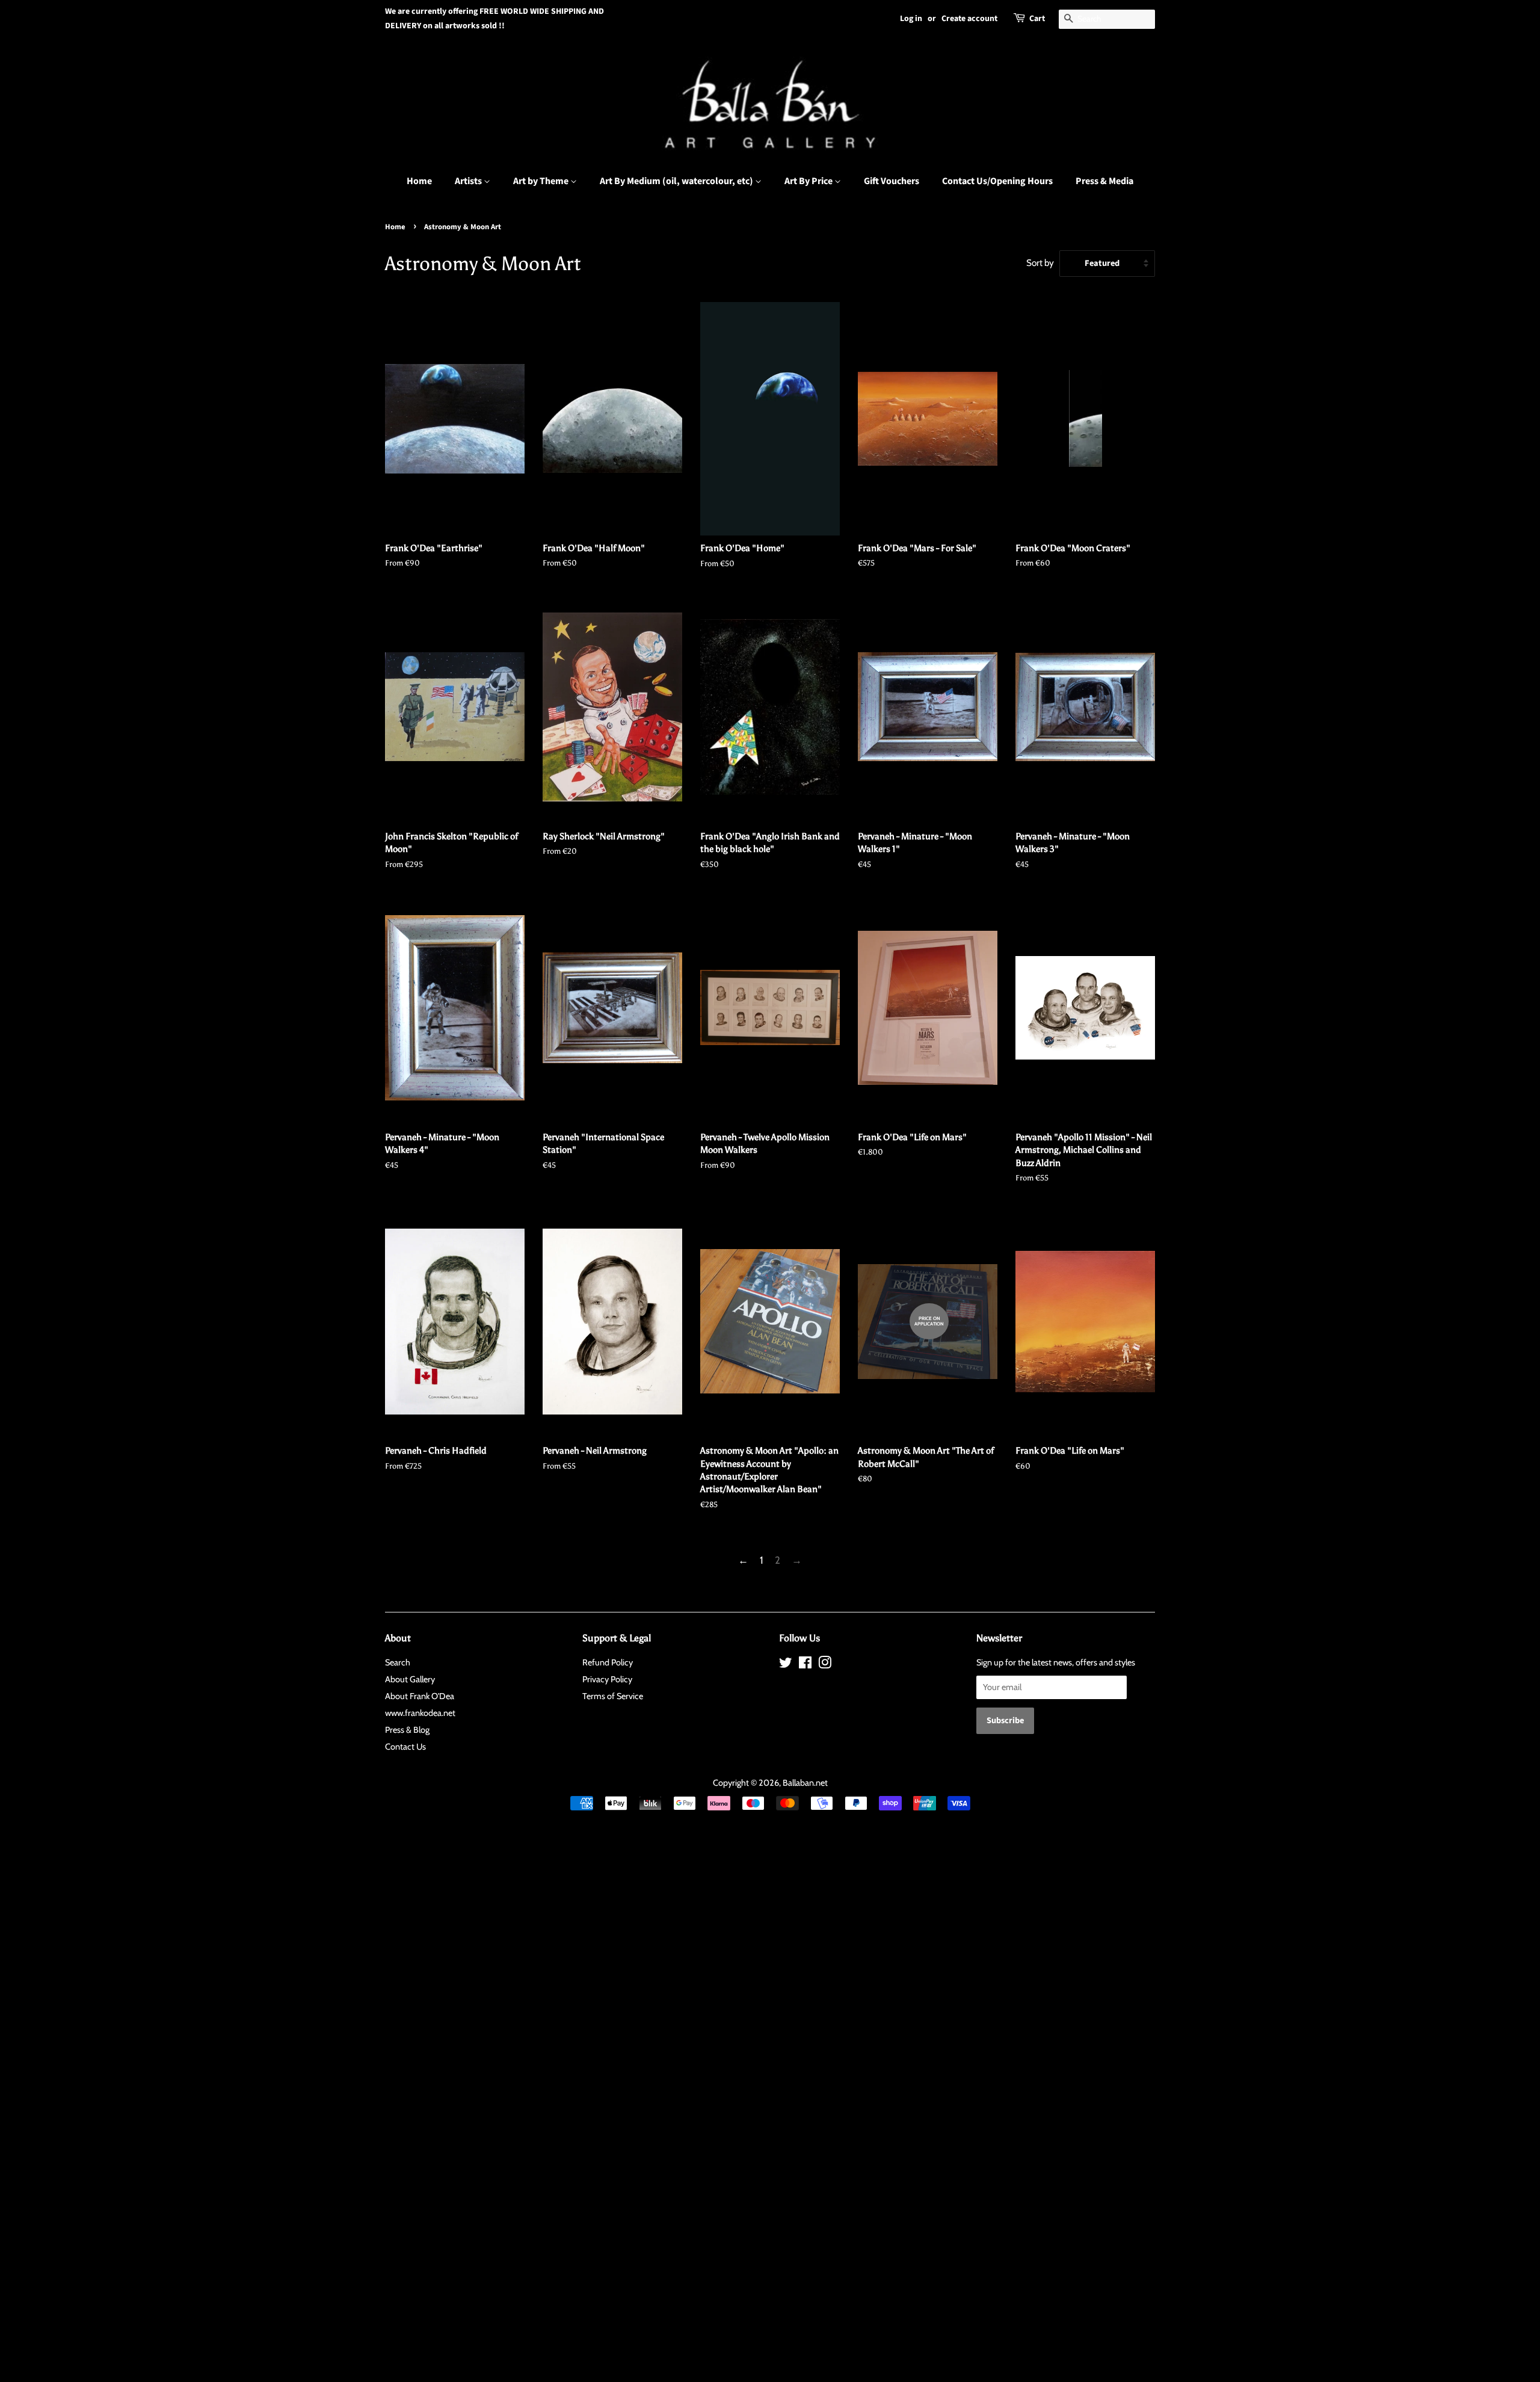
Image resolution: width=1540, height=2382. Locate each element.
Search (398, 1662)
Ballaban (798, 1783)
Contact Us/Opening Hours (997, 181)
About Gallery (410, 1679)
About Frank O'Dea (420, 1696)
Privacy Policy (607, 1679)
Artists (469, 181)
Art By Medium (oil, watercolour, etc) (677, 181)
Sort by (1040, 263)
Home (419, 181)
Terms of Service (613, 1696)
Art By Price (809, 181)
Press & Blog (407, 1730)
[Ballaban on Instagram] (825, 1665)
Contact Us (405, 1747)
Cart (1037, 19)
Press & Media (1104, 181)
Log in (911, 19)
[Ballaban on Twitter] (786, 1665)
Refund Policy (608, 1662)
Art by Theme (542, 181)
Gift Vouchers (892, 181)
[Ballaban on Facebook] (805, 1665)
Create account (969, 19)
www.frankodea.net (420, 1713)
